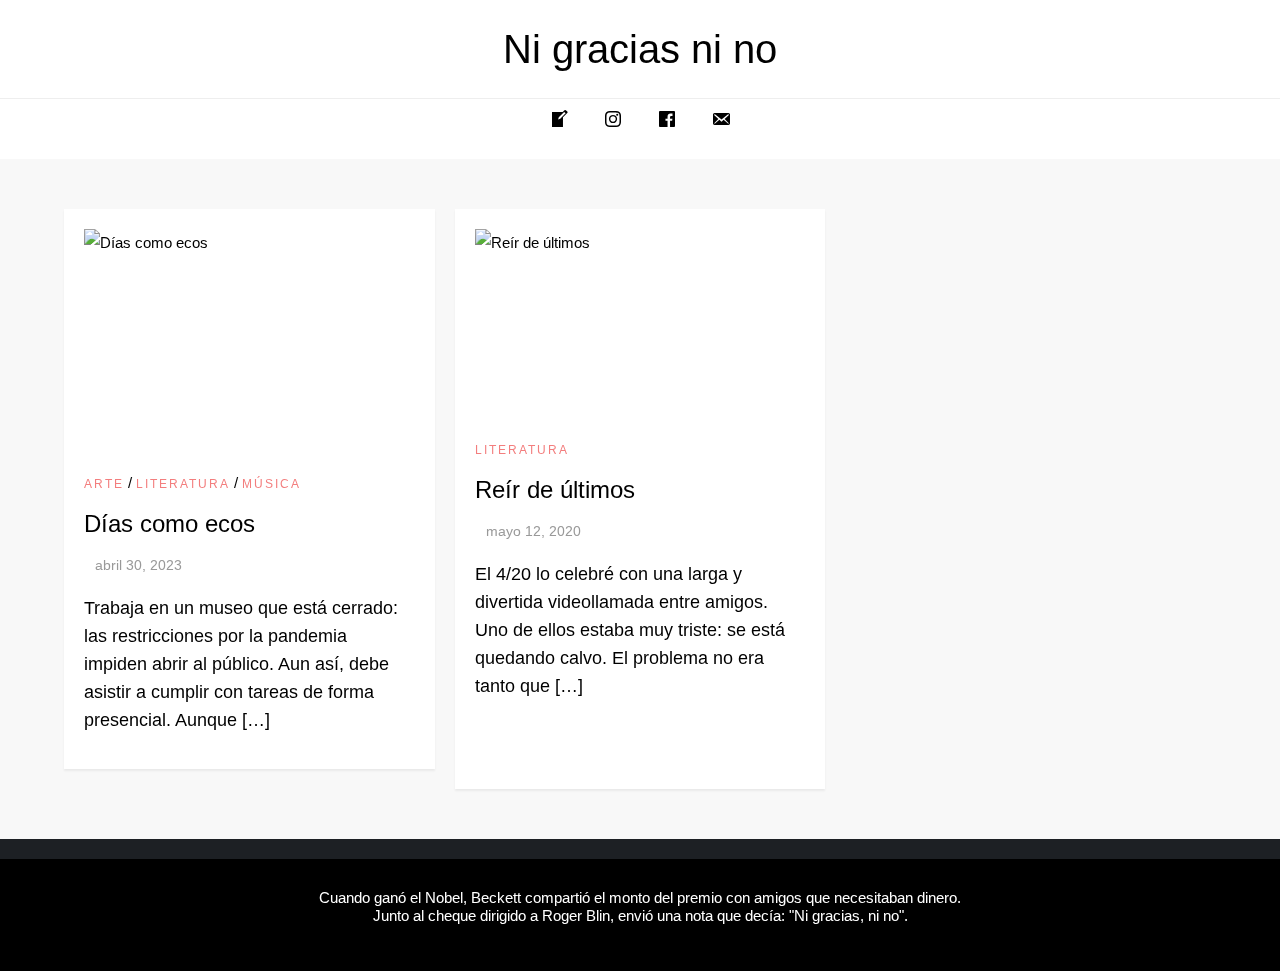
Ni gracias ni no (640, 49)
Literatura (183, 484)
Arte (104, 484)
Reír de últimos (555, 489)
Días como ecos (169, 523)
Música (271, 484)
